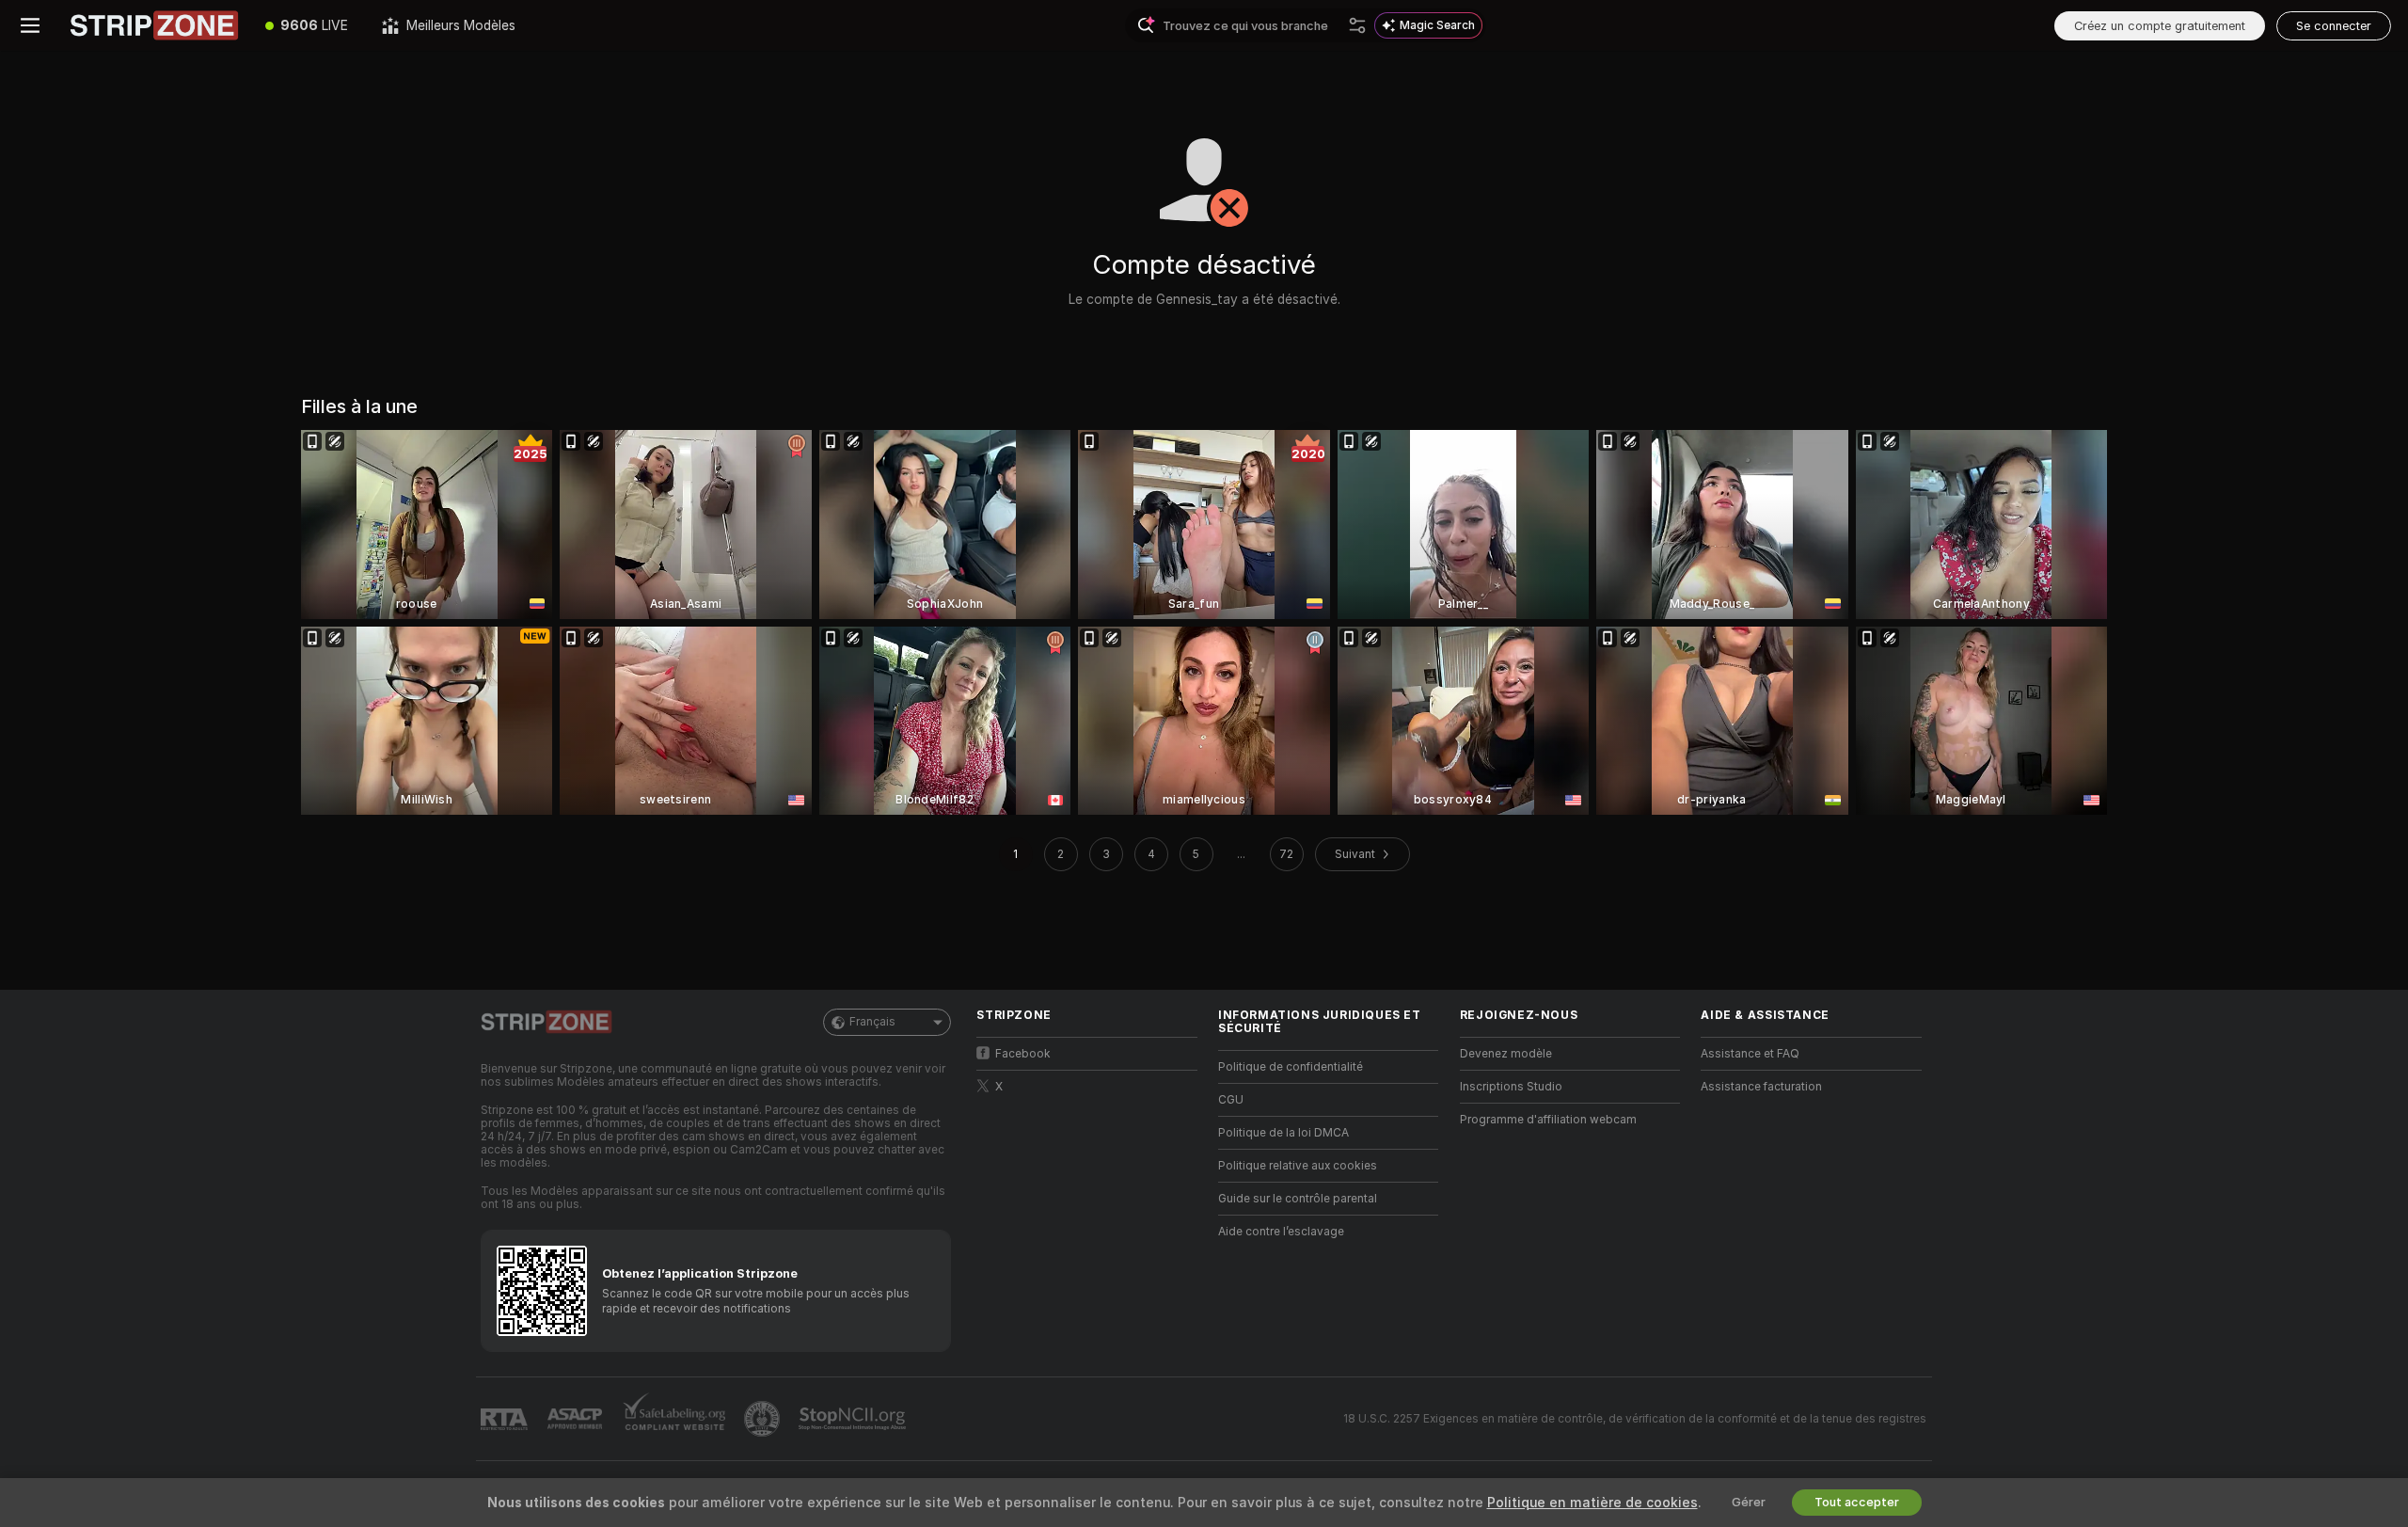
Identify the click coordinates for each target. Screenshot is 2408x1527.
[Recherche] (1357, 25)
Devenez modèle (1506, 1054)
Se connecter (2334, 26)
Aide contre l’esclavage (1281, 1232)
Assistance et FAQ (1750, 1054)
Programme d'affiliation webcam (1548, 1120)
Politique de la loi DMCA (1283, 1133)
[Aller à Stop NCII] (854, 1419)
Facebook (1023, 1054)
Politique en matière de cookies (1592, 1503)
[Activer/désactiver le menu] (30, 25)
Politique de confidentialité (1291, 1067)
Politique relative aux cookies (1298, 1166)
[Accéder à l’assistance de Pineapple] (764, 1419)
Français (872, 1022)
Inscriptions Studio (1511, 1087)
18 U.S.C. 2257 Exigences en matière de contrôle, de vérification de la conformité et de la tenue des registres (1635, 1419)
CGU (1231, 1100)
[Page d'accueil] (154, 25)
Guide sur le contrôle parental (1298, 1199)
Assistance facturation (1761, 1087)
